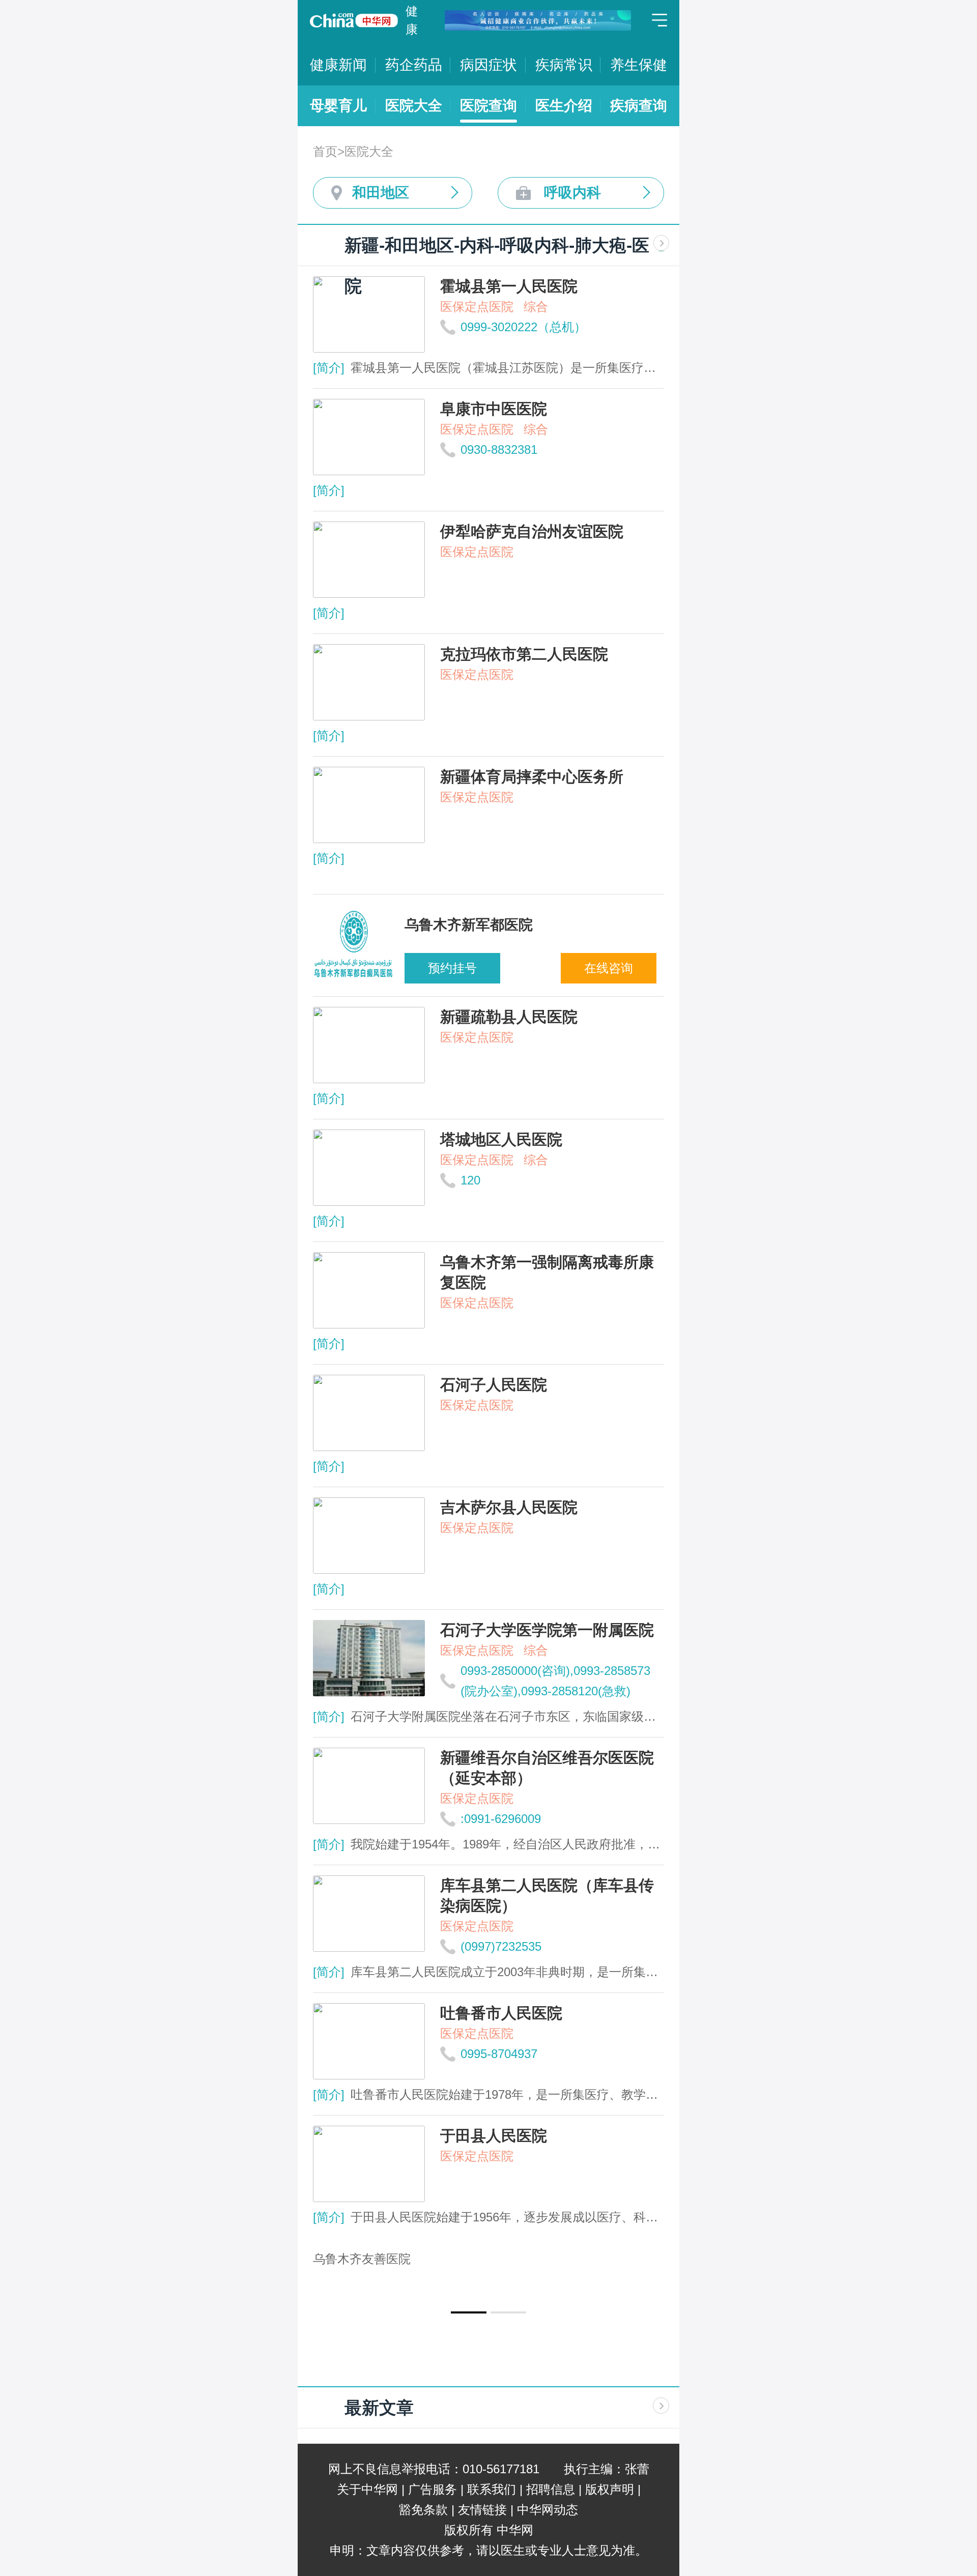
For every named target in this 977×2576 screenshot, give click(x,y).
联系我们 (492, 2489)
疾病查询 (639, 106)
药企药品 (414, 65)
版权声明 (610, 2489)
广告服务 (433, 2489)
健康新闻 (338, 65)
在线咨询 (609, 968)
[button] (469, 2312)
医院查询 (489, 106)
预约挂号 (452, 968)
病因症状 (489, 65)
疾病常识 (564, 65)
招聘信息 (551, 2489)
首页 (325, 151)
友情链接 (482, 2510)
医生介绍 (564, 106)
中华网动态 (548, 2510)
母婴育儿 (338, 106)
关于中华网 (367, 2489)
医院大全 (414, 106)
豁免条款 (423, 2510)
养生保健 (639, 65)
